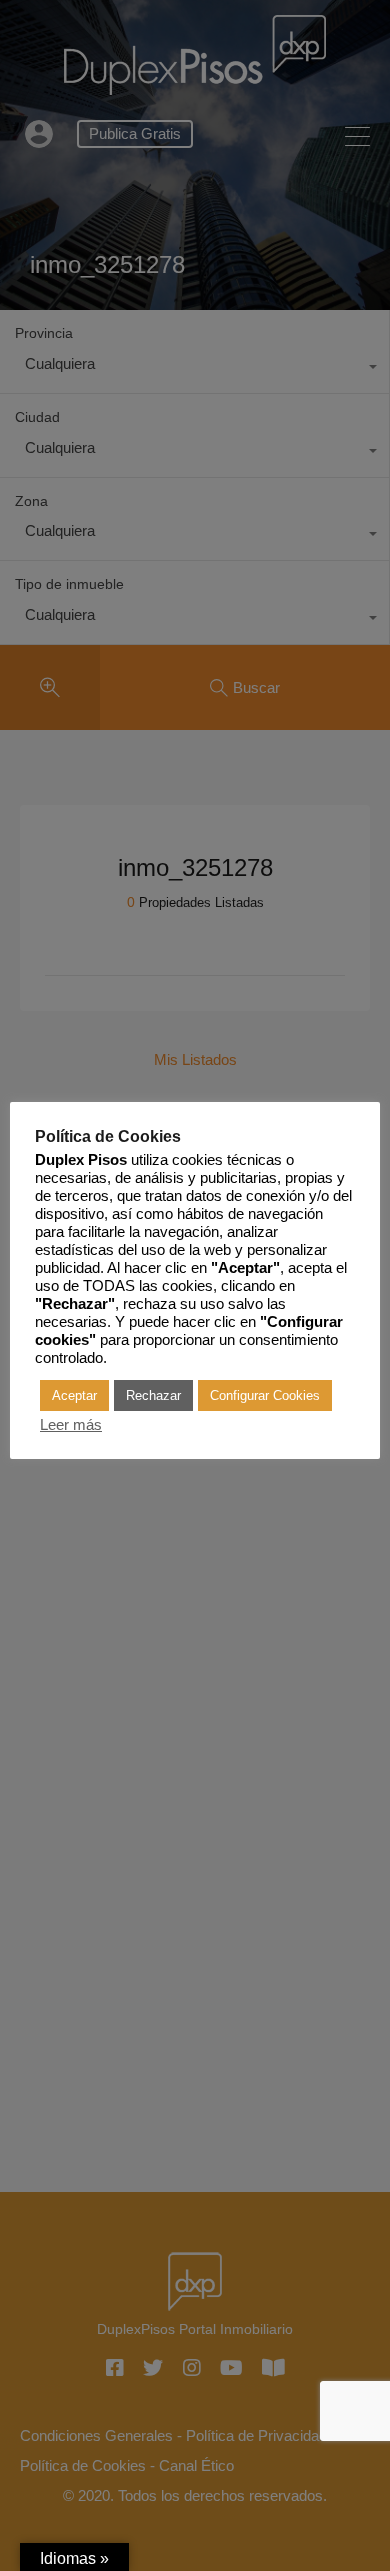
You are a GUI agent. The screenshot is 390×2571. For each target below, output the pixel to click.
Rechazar (153, 1395)
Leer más (71, 1425)
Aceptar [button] (74, 1395)
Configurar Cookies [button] (265, 1395)
